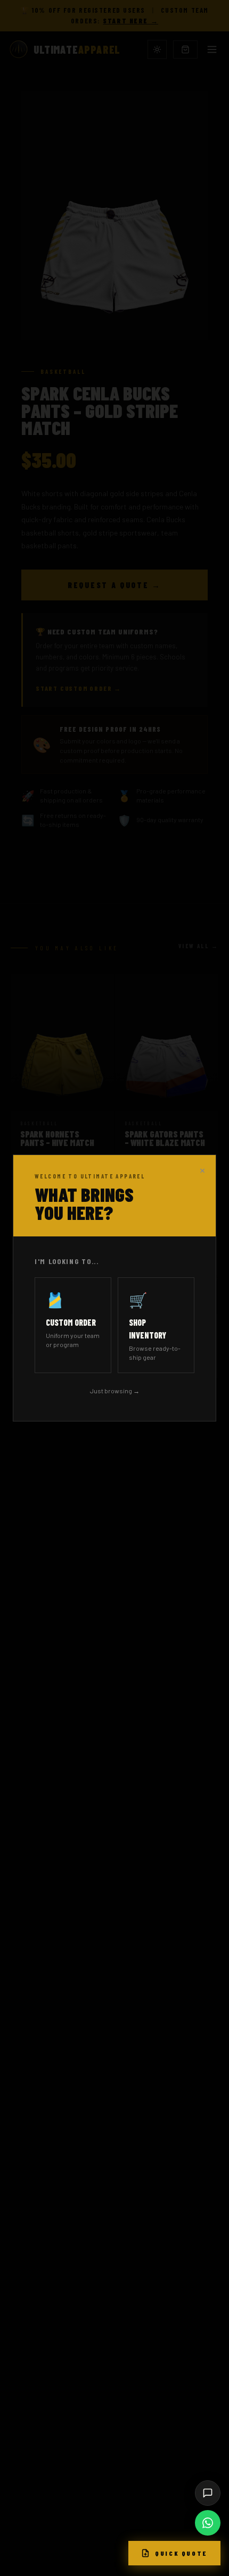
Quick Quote (181, 2553)
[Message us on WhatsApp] (208, 2523)
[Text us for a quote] (208, 2493)
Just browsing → (115, 1391)
